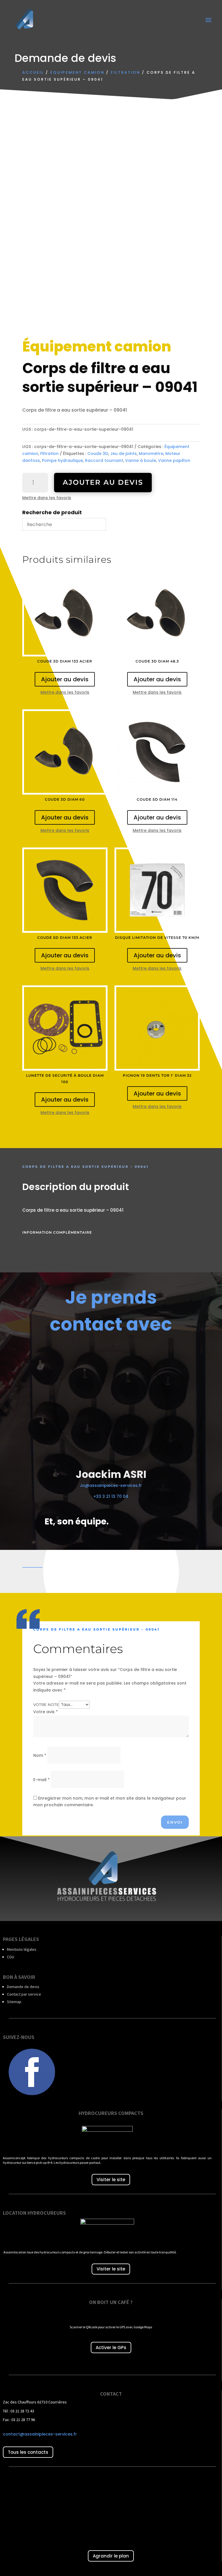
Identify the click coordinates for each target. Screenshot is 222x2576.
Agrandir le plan (111, 2556)
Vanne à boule (141, 460)
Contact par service (24, 1994)
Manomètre (151, 454)
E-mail (41, 1780)
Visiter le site (111, 2180)
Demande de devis (23, 1987)
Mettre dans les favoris (47, 498)
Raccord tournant (104, 460)
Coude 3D (98, 454)
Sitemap (14, 2002)
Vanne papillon (174, 460)
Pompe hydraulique (62, 460)
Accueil (33, 72)
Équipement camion (77, 72)
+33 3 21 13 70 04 (111, 1496)
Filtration (125, 72)
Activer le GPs (111, 2348)
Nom (40, 1755)
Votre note (46, 1705)
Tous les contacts (28, 2452)
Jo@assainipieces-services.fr (111, 1485)
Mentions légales (22, 1949)
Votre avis (46, 1712)
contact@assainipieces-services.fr (40, 2434)
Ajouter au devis (103, 482)
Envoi (175, 1822)
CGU (11, 1957)
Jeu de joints (123, 454)
